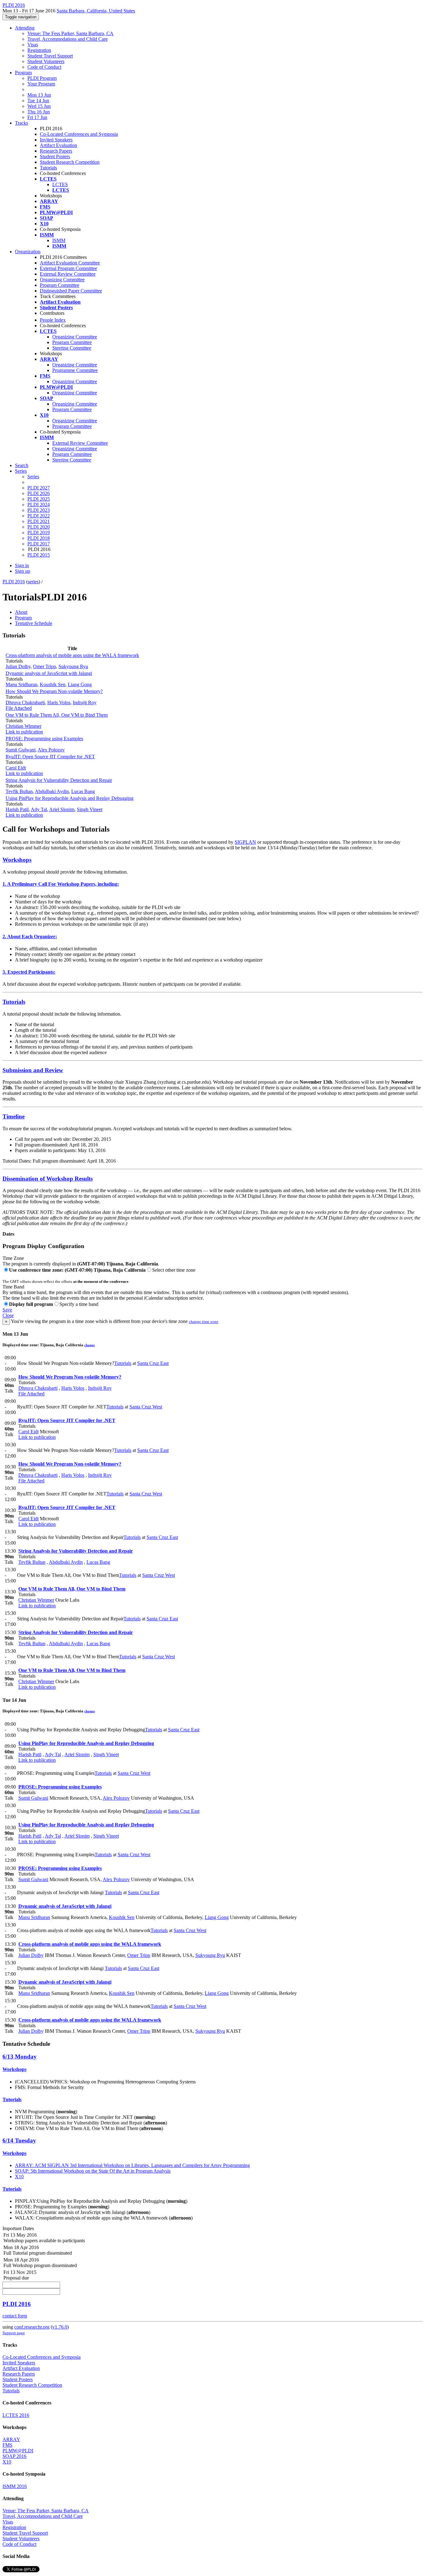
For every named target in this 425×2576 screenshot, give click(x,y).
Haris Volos (59, 703)
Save (7, 1310)
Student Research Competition (70, 162)
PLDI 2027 (39, 488)
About (21, 612)
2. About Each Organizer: (30, 937)
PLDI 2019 (39, 533)
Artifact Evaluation (58, 145)
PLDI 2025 (39, 499)
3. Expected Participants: (29, 972)
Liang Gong (80, 684)
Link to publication (24, 732)
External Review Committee (68, 274)
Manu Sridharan (21, 684)
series (33, 582)
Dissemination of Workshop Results (48, 1179)
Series (33, 477)
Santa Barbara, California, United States (96, 11)
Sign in (22, 565)
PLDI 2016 (14, 582)
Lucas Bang (83, 791)
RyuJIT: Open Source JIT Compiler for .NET (50, 757)
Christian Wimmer (23, 726)
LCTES (60, 184)
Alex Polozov (51, 750)
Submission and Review (33, 1070)
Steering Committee (72, 348)
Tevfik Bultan (19, 791)
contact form (15, 2316)
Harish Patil (17, 809)
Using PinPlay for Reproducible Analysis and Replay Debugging (70, 798)
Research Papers (56, 151)
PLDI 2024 (39, 505)
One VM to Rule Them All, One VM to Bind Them (57, 715)
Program (23, 73)
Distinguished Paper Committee (71, 291)
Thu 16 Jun (39, 112)
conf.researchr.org (32, 2327)
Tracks (21, 123)
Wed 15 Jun (39, 106)
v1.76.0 (60, 2327)
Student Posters (55, 156)
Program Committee (60, 285)
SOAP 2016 (14, 2456)
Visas (33, 45)
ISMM (59, 240)
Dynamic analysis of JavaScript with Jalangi (49, 673)
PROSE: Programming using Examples (44, 739)
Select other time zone (174, 1270)
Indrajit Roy (85, 703)
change (90, 1345)
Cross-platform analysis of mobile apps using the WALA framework (72, 655)
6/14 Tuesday (19, 2140)
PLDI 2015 (39, 555)
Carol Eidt (16, 768)
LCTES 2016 (16, 2415)
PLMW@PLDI (18, 2451)
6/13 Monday (20, 2057)
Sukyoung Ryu (73, 666)
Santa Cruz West (146, 1407)
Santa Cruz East (153, 1363)
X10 (19, 2177)
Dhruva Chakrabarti (25, 703)
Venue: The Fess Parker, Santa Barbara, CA (70, 33)
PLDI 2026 (39, 493)
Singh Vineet (90, 809)
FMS (7, 2445)
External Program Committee (68, 268)
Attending (25, 28)
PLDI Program (42, 78)
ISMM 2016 (15, 2486)
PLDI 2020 (39, 527)
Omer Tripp (44, 666)
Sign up (23, 571)
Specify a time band (79, 1304)
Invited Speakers (56, 140)
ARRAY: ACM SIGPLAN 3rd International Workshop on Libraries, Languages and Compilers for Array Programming (132, 2165)
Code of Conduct (44, 67)
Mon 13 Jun (39, 95)
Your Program (41, 84)
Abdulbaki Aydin (52, 791)
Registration (39, 50)
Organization (28, 252)
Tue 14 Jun (38, 101)
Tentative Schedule (34, 623)
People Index (53, 320)
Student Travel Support (50, 56)
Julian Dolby (18, 666)
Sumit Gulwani (21, 750)
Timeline (14, 1116)
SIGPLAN (245, 842)
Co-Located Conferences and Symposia (79, 134)
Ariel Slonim (62, 809)
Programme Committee (75, 370)
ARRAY (11, 2439)
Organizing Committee (62, 280)
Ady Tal (39, 809)
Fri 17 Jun (37, 117)
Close (8, 1315)
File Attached (19, 708)
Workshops (17, 860)
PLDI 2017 (39, 544)
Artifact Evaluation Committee (70, 263)
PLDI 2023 (39, 510)
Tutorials (48, 168)
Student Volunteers (46, 61)
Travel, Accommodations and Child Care (68, 39)
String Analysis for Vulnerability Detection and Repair (59, 780)
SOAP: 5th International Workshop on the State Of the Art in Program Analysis (93, 2171)
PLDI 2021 (39, 521)
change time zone (204, 1322)
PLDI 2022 (39, 516)
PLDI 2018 (39, 538)
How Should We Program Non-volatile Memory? (54, 691)
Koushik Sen (53, 684)
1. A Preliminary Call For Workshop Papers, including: (61, 884)
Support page (14, 2333)
